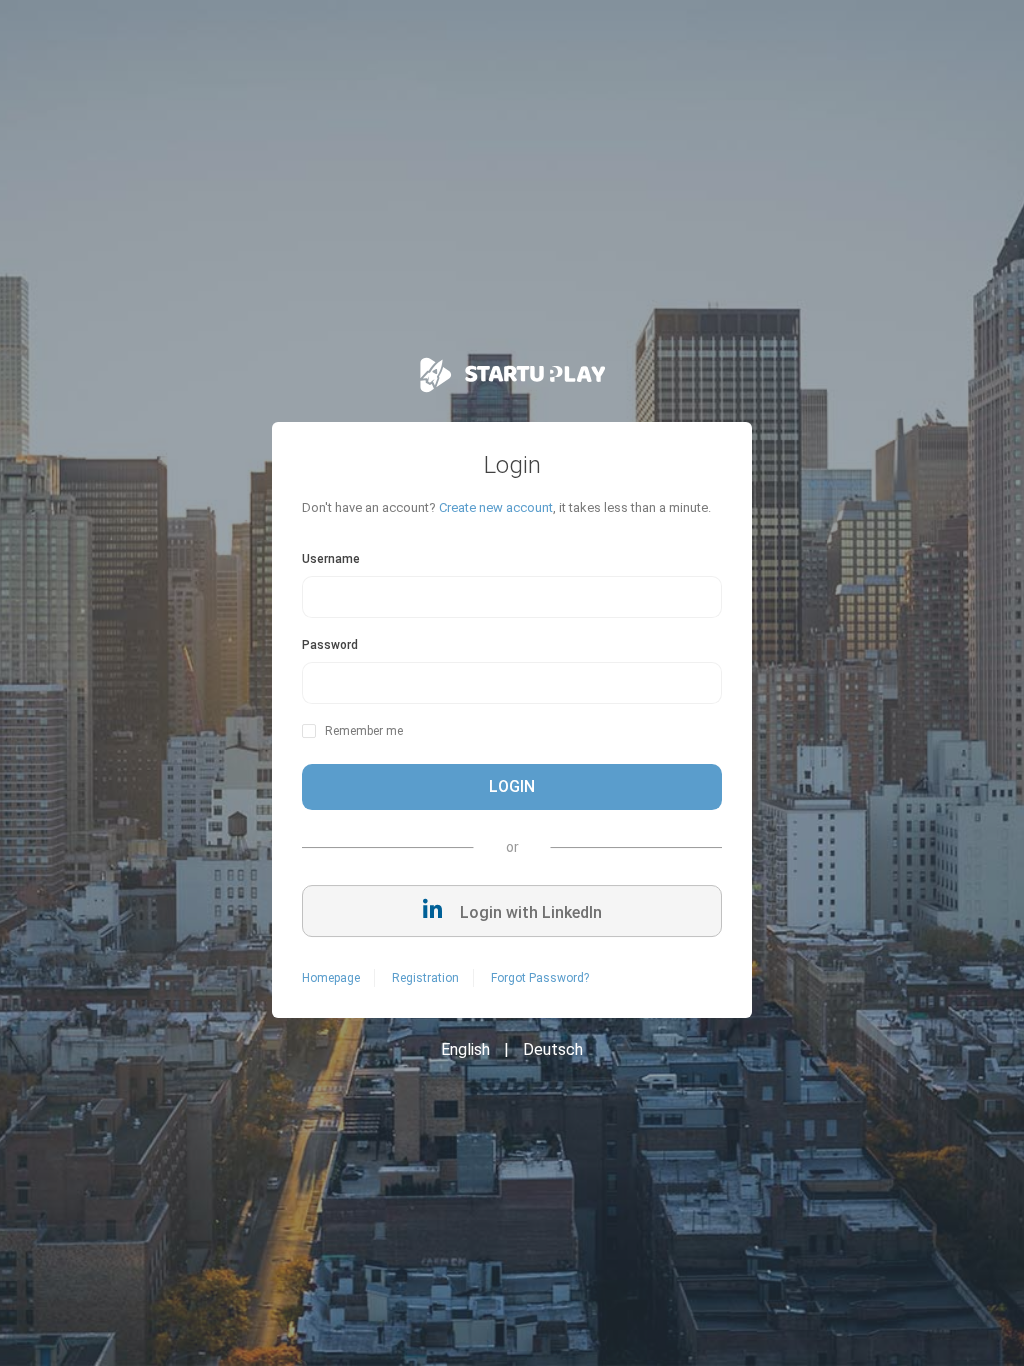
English (465, 1049)
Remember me (364, 731)
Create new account (496, 507)
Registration (425, 978)
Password (330, 645)
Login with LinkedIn (529, 912)
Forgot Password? (540, 978)
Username (331, 559)
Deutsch (553, 1049)
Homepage (331, 978)
